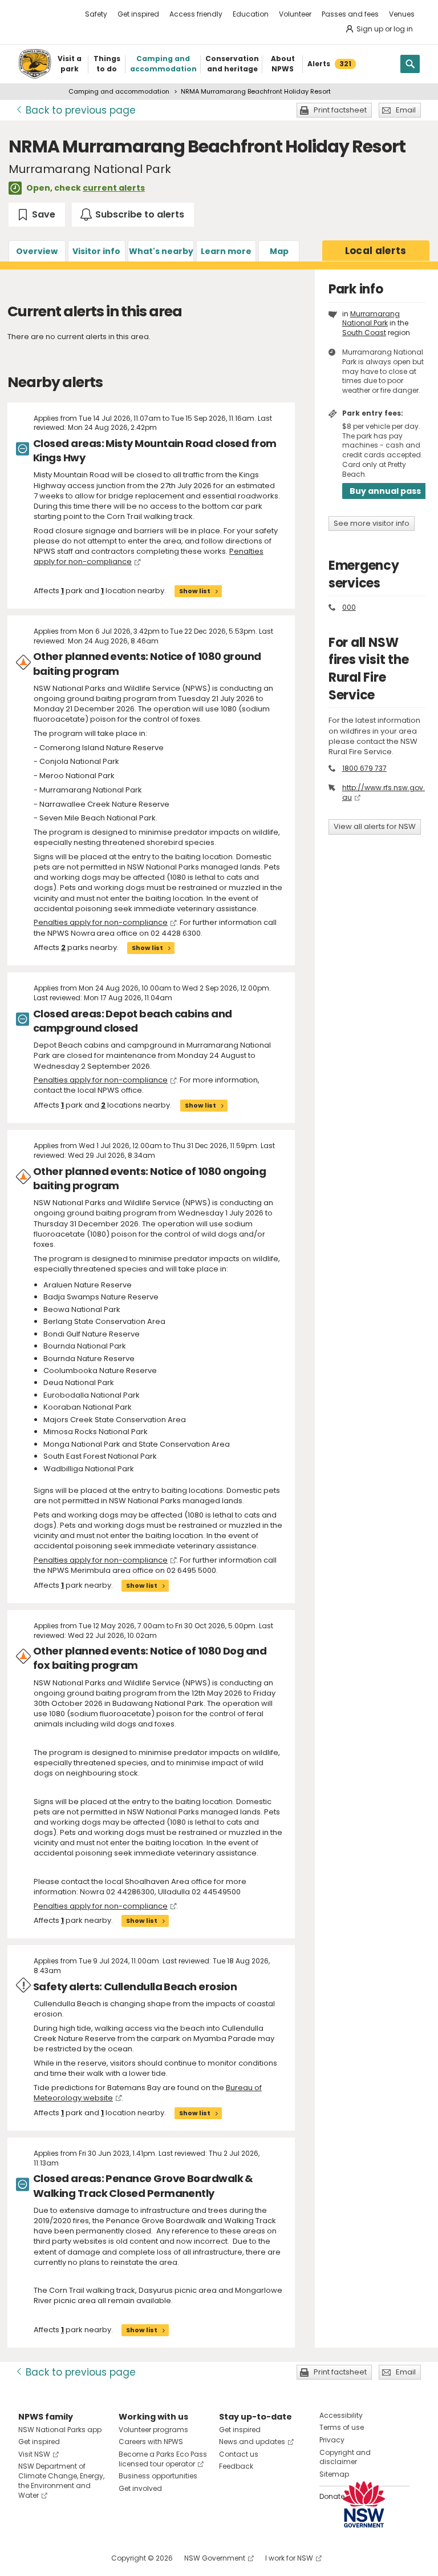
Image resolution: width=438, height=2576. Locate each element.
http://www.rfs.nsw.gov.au (384, 792)
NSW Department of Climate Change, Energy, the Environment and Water (61, 2480)
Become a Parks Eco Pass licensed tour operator (163, 2459)
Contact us (239, 2454)
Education (251, 14)
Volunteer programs (153, 2430)
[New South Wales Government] (364, 2504)
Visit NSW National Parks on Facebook (29, 2558)
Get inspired (138, 14)
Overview (37, 251)
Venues (402, 14)
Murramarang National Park (371, 319)
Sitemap (334, 2474)
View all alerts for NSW (375, 826)
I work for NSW (289, 2558)
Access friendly (196, 14)
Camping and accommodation (119, 91)
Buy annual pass (385, 491)
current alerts (114, 188)
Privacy (332, 2440)
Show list (195, 591)
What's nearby (161, 251)
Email (406, 110)
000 (349, 607)
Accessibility (341, 2415)
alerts (376, 251)
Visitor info (96, 251)
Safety (96, 14)
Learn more (226, 251)
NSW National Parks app (60, 2430)
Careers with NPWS (151, 2442)
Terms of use (342, 2427)
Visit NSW (34, 2454)
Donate (332, 2496)
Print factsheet (340, 110)
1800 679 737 (364, 768)
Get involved (140, 2488)
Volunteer (295, 14)
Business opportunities (158, 2476)
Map (279, 251)
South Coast (364, 333)
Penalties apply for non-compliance (101, 922)
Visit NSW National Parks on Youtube (78, 2558)
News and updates (252, 2442)
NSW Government (215, 2558)
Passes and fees (350, 14)
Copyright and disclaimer (345, 2457)
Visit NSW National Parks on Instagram (53, 2558)
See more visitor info (372, 523)
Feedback (236, 2466)
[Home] (35, 64)
